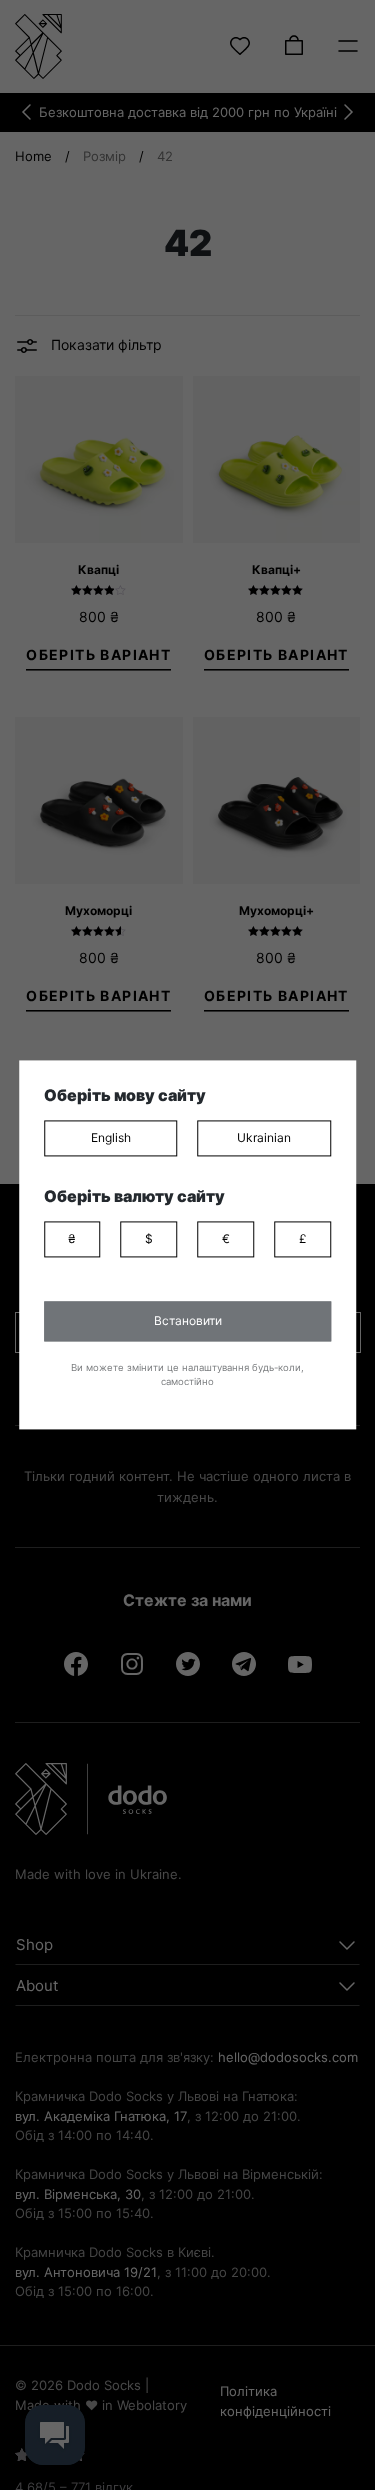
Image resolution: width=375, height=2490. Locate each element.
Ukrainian (264, 1137)
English (111, 1137)
